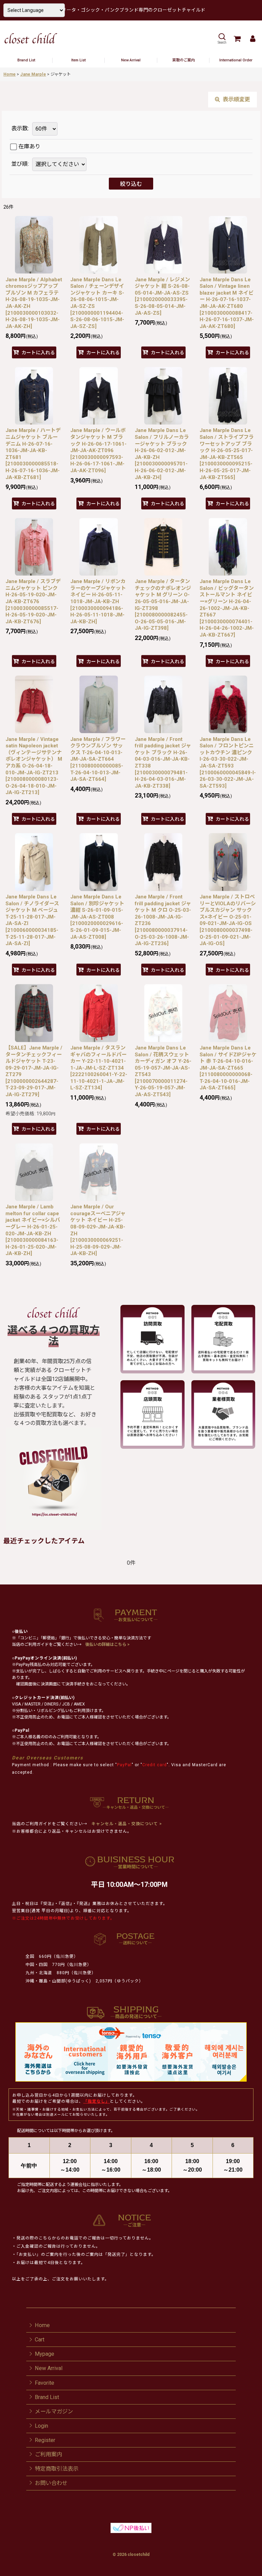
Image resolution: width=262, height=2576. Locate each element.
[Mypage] (252, 39)
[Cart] (237, 39)
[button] (222, 39)
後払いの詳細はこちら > (107, 1644)
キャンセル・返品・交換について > (126, 1824)
